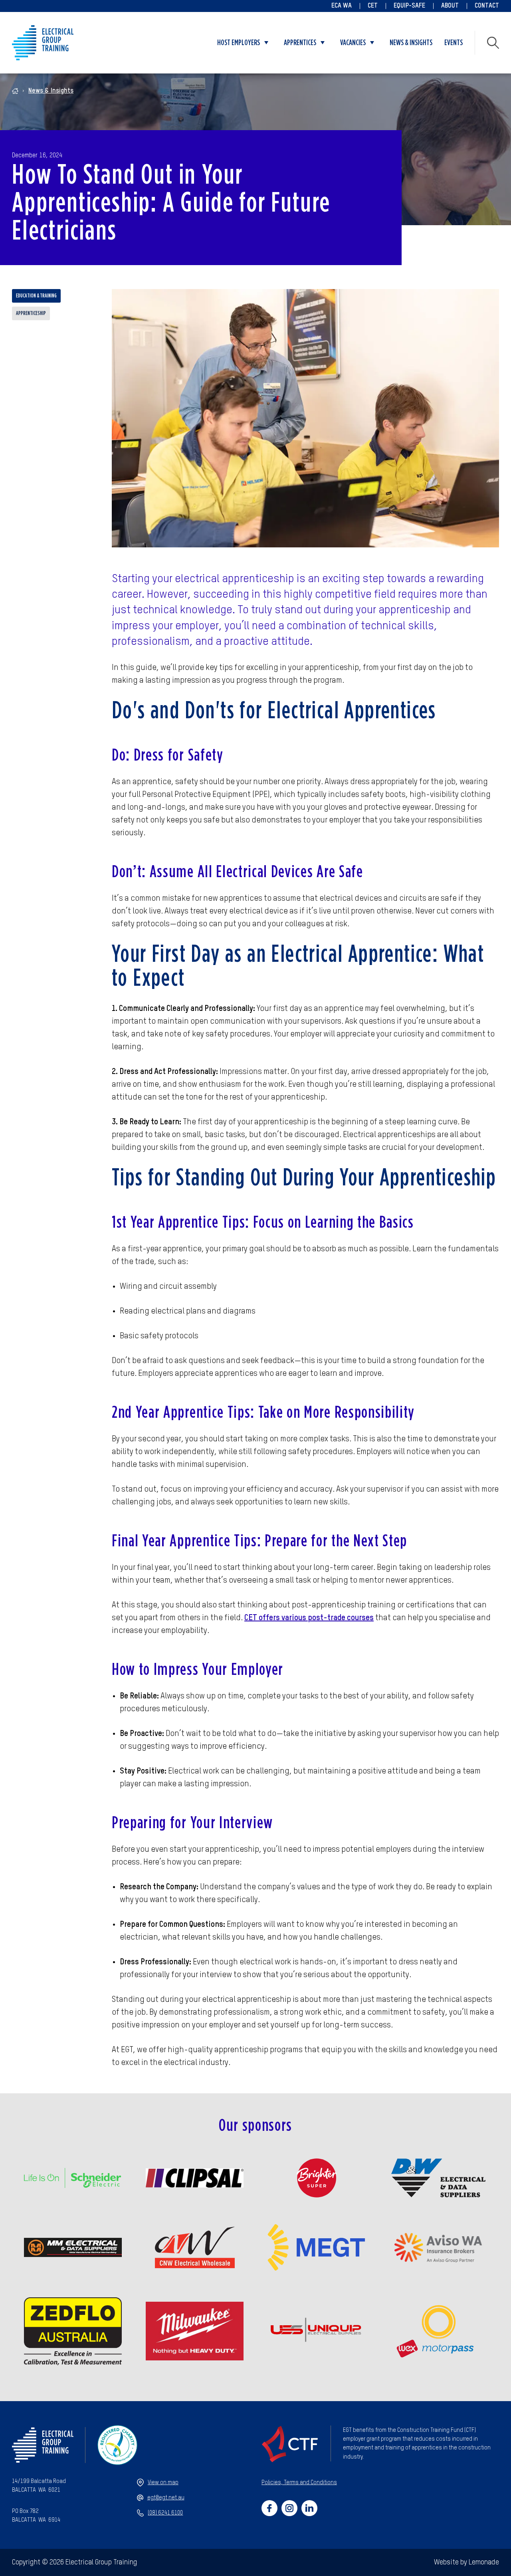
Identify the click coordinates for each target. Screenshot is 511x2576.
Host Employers (239, 43)
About (450, 6)
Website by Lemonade (466, 2562)
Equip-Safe (409, 6)
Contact (487, 6)
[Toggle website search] (493, 43)
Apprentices (300, 43)
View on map (163, 2483)
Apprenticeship (31, 313)
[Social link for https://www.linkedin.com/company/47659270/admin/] (309, 2508)
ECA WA (342, 6)
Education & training (36, 296)
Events (454, 43)
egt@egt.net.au (166, 2498)
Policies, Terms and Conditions (299, 2483)
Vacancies (353, 43)
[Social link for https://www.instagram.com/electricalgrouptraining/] (289, 2508)
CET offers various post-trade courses (309, 1618)
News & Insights (411, 43)
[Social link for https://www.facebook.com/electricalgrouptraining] (269, 2508)
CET (373, 6)
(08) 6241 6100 (165, 2513)
